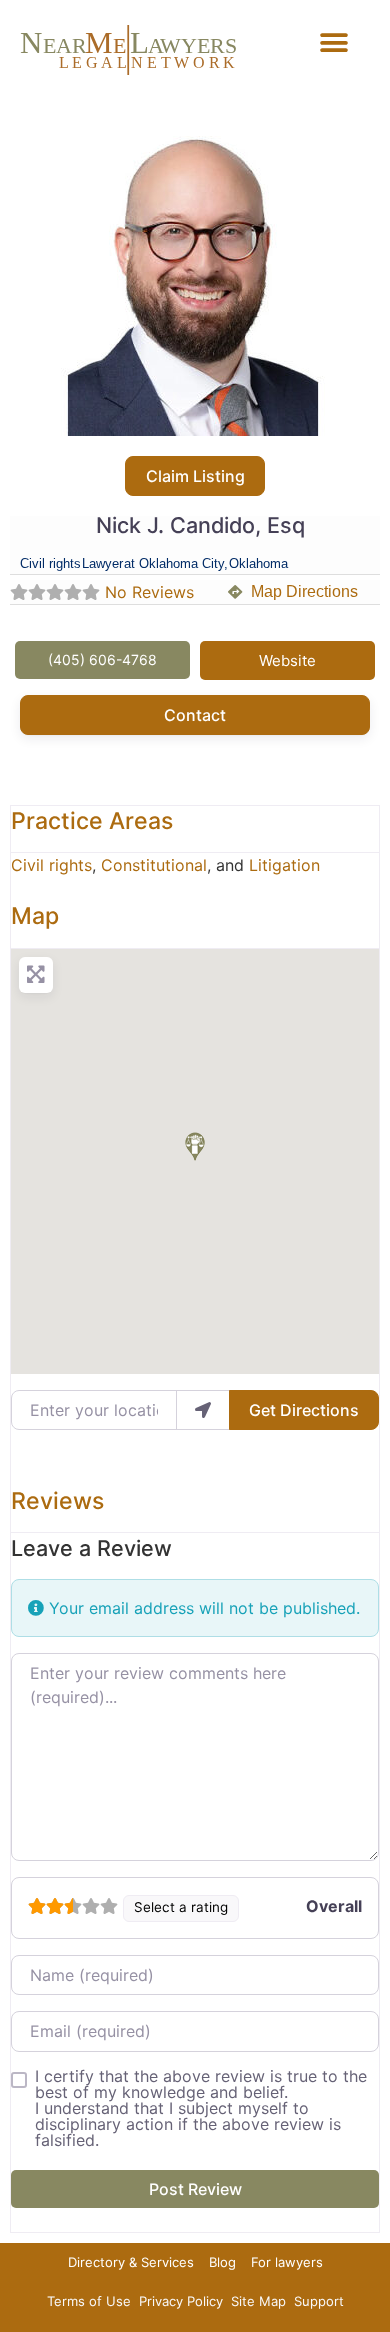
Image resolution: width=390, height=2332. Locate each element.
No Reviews (149, 592)
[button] (334, 42)
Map (35, 916)
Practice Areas (92, 821)
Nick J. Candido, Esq (200, 525)
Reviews (57, 1501)
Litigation (284, 865)
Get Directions (304, 1410)
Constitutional (154, 865)
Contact (195, 715)
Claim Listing (195, 476)
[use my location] (203, 1410)
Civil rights (51, 865)
